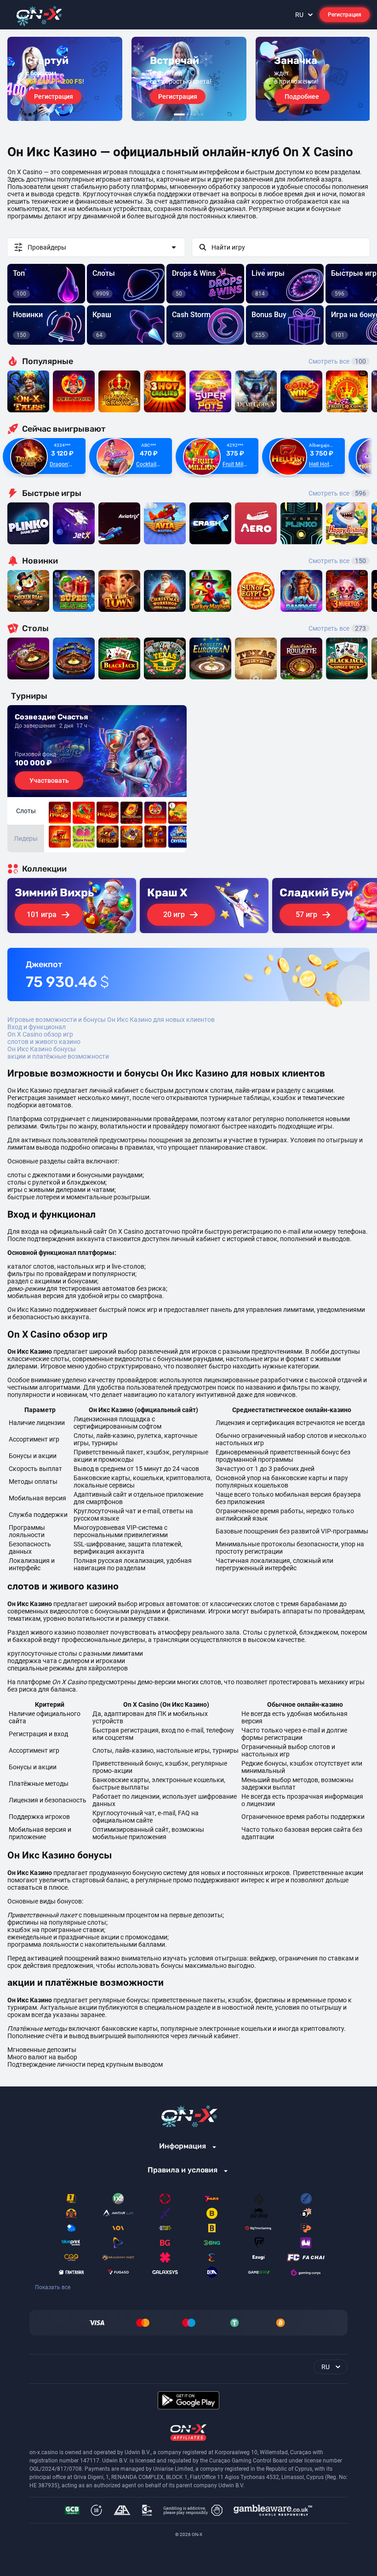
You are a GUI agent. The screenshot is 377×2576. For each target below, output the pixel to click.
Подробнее (302, 97)
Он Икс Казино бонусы (42, 1049)
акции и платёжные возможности (58, 1056)
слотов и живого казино (44, 1042)
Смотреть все (337, 361)
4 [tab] (195, 114)
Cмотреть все (337, 493)
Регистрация (345, 15)
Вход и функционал (37, 1027)
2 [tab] (188, 114)
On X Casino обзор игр (40, 1034)
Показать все (53, 2287)
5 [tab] (199, 114)
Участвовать (49, 781)
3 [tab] (191, 114)
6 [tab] (202, 114)
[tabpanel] (65, 79)
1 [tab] (179, 114)
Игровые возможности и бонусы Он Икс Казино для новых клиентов (111, 1020)
